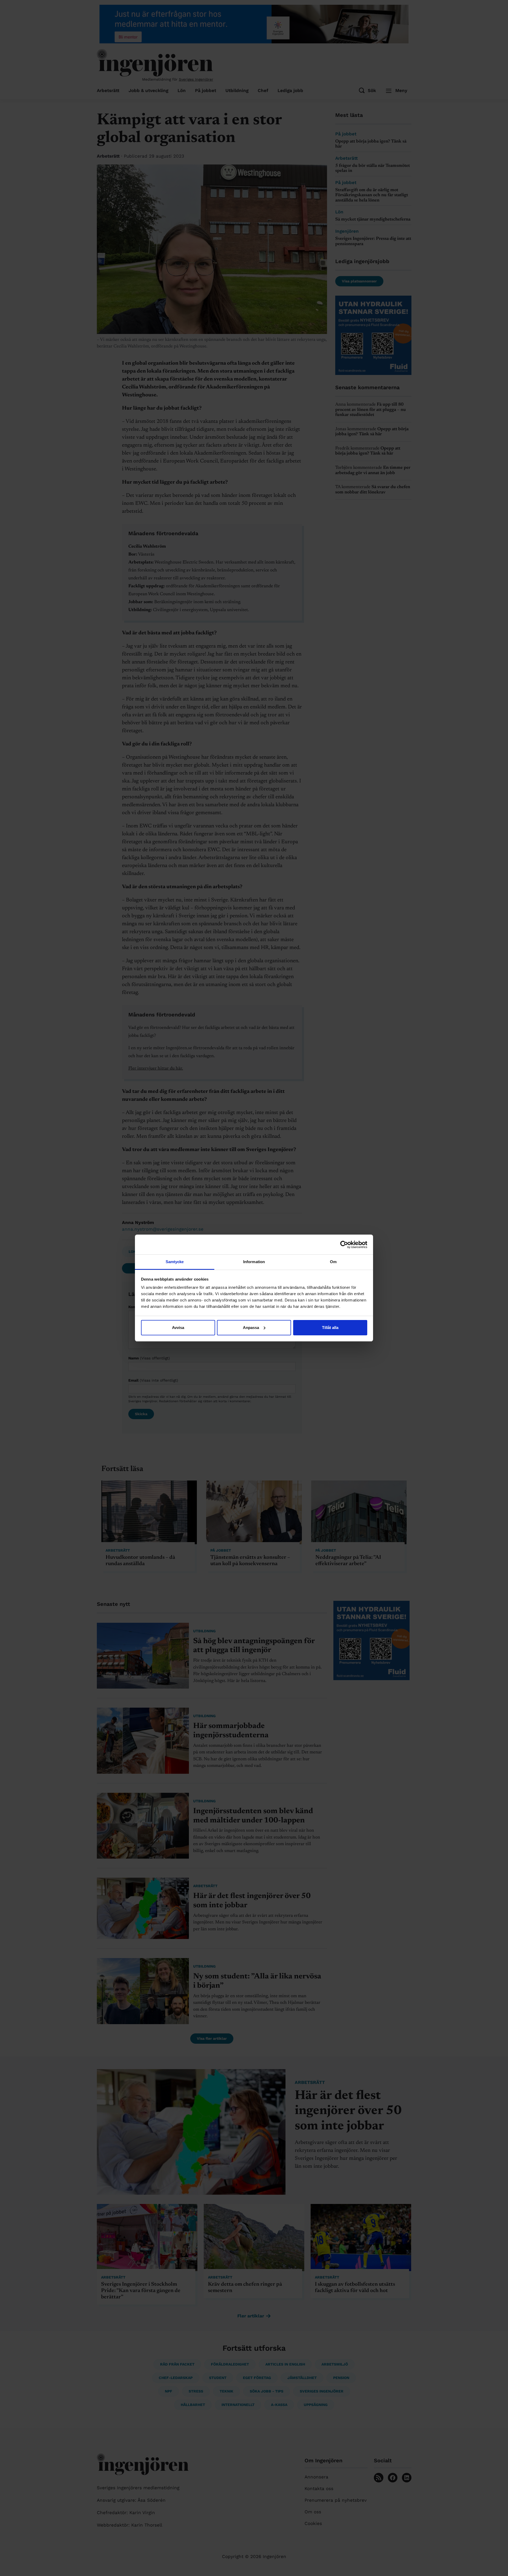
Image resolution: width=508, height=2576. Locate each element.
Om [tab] (333, 1262)
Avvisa (178, 1328)
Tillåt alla (330, 1328)
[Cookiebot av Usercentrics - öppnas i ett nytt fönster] (344, 1245)
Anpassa (251, 1328)
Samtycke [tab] (175, 1262)
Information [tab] (254, 1262)
